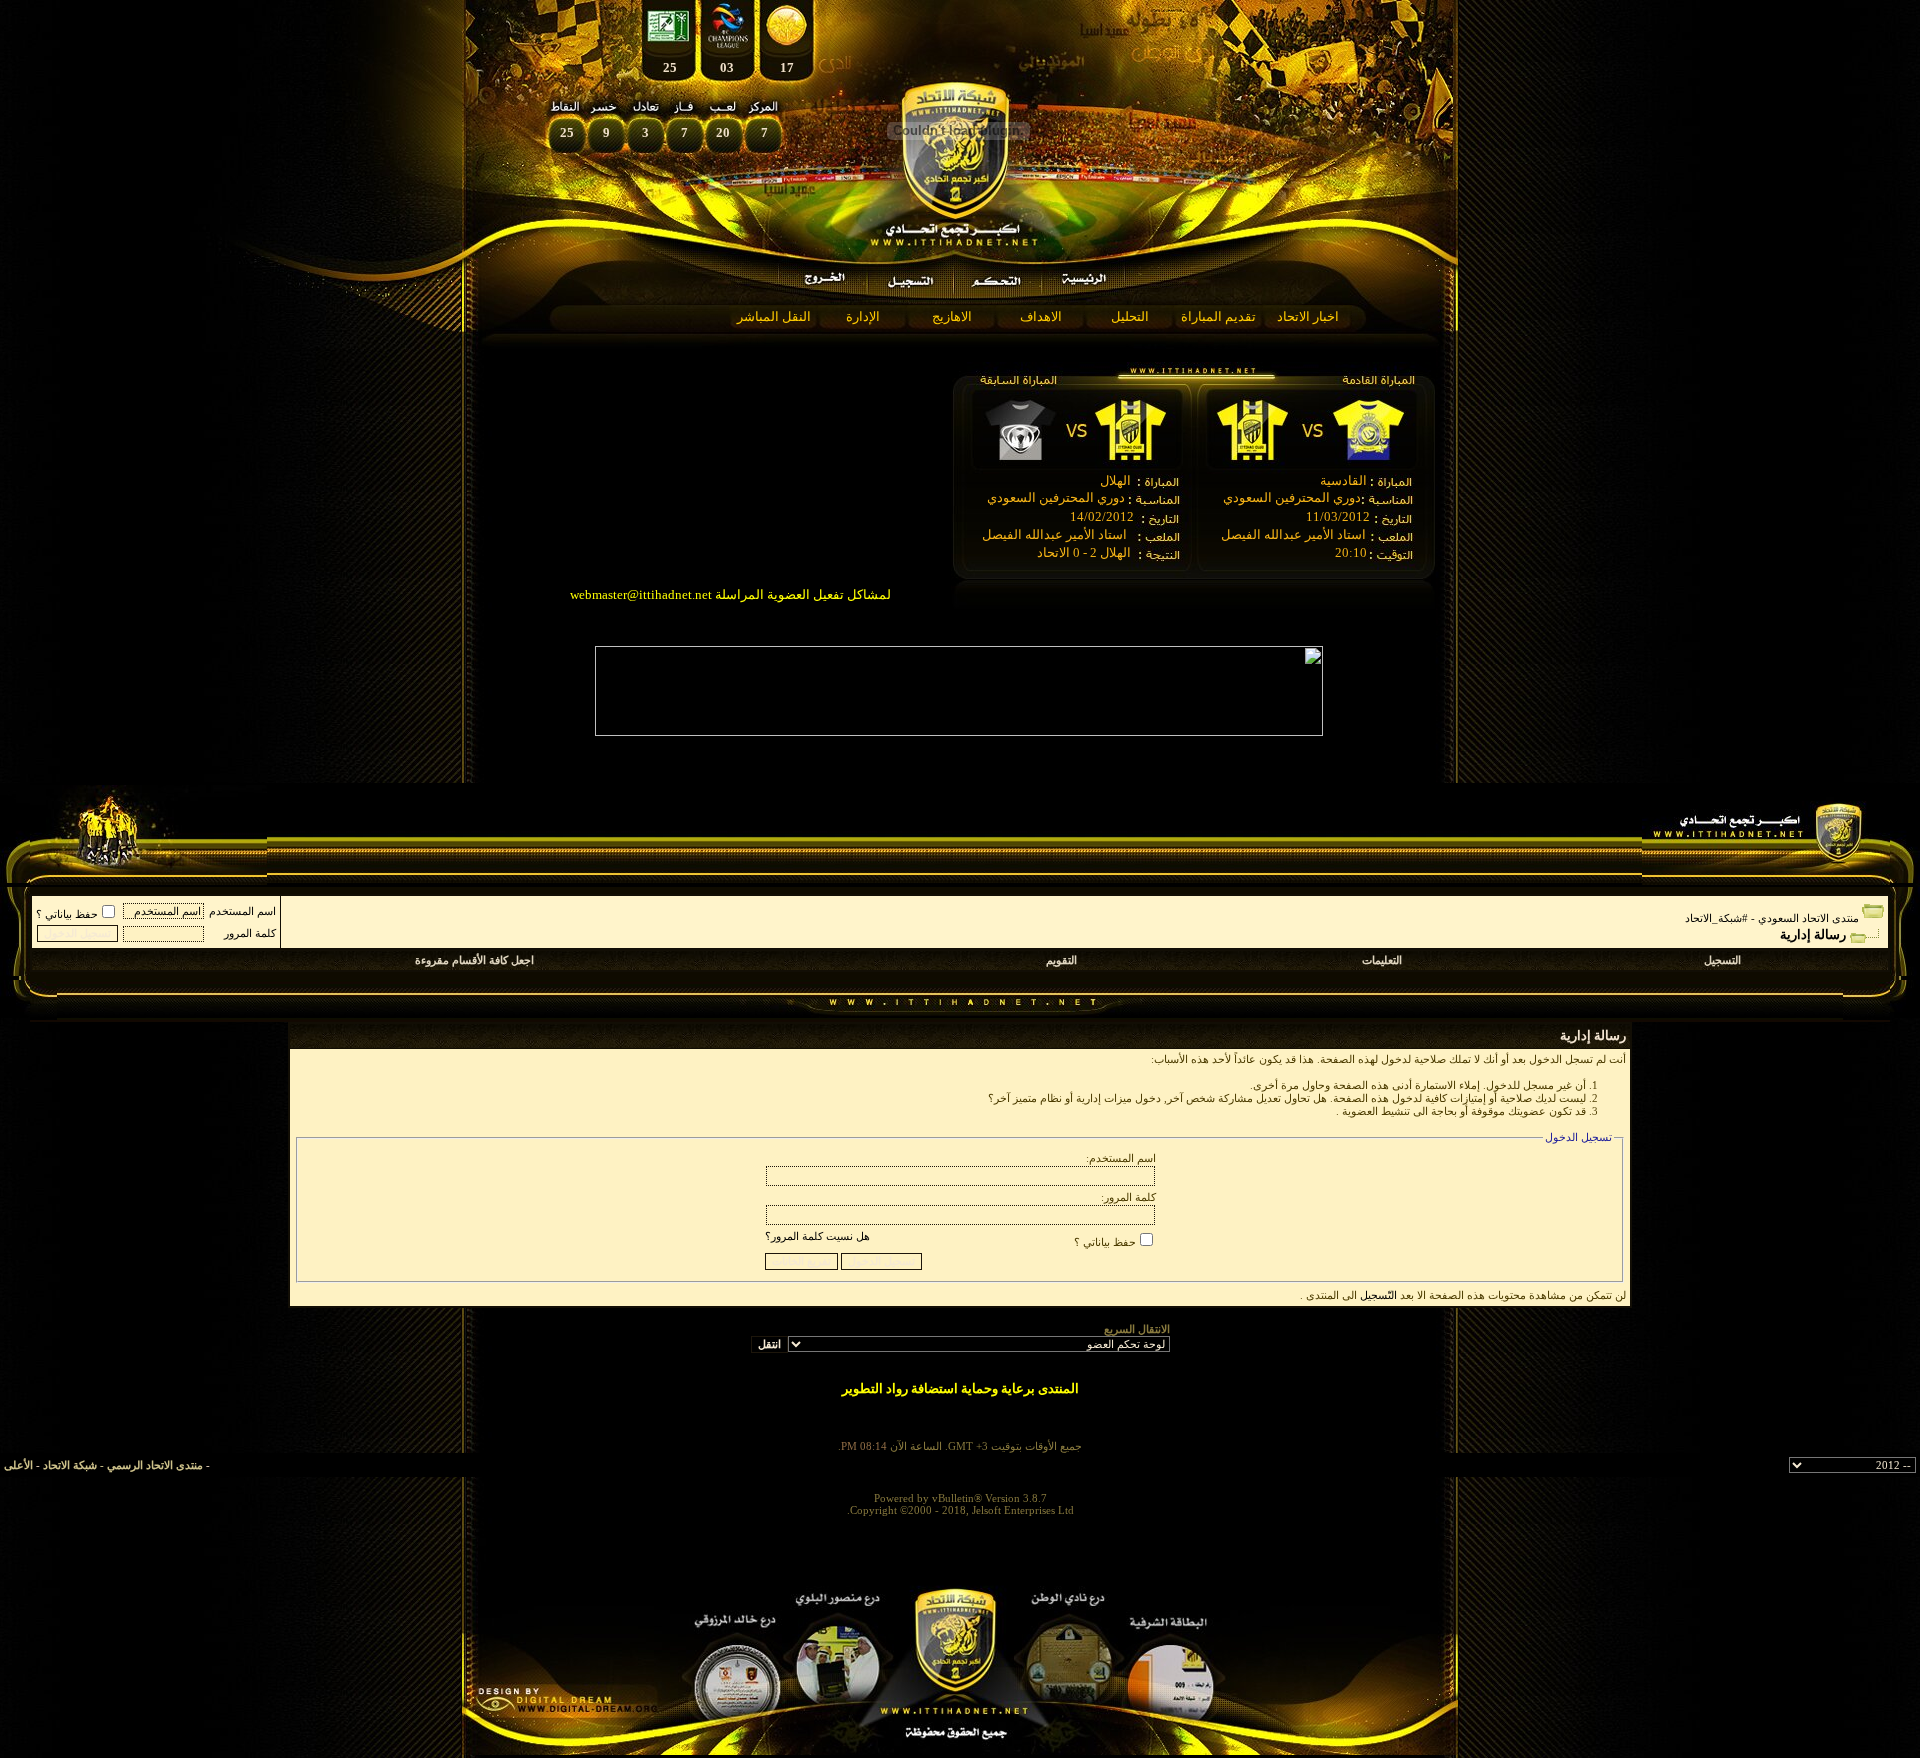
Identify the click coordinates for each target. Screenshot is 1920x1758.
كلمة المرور (250, 933)
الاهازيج (952, 316)
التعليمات (1382, 960)
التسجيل (1722, 960)
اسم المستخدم (242, 911)
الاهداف (1041, 316)
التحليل (1130, 316)
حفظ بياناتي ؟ (67, 914)
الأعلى (18, 1465)
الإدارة (863, 316)
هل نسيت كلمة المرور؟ (817, 1236)
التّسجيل (1378, 1295)
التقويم (1061, 960)
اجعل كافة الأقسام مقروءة (474, 960)
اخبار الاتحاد (1308, 316)
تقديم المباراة (1218, 316)
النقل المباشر (774, 316)
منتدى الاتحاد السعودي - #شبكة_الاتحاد (1772, 918)
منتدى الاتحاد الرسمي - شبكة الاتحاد (123, 1465)
